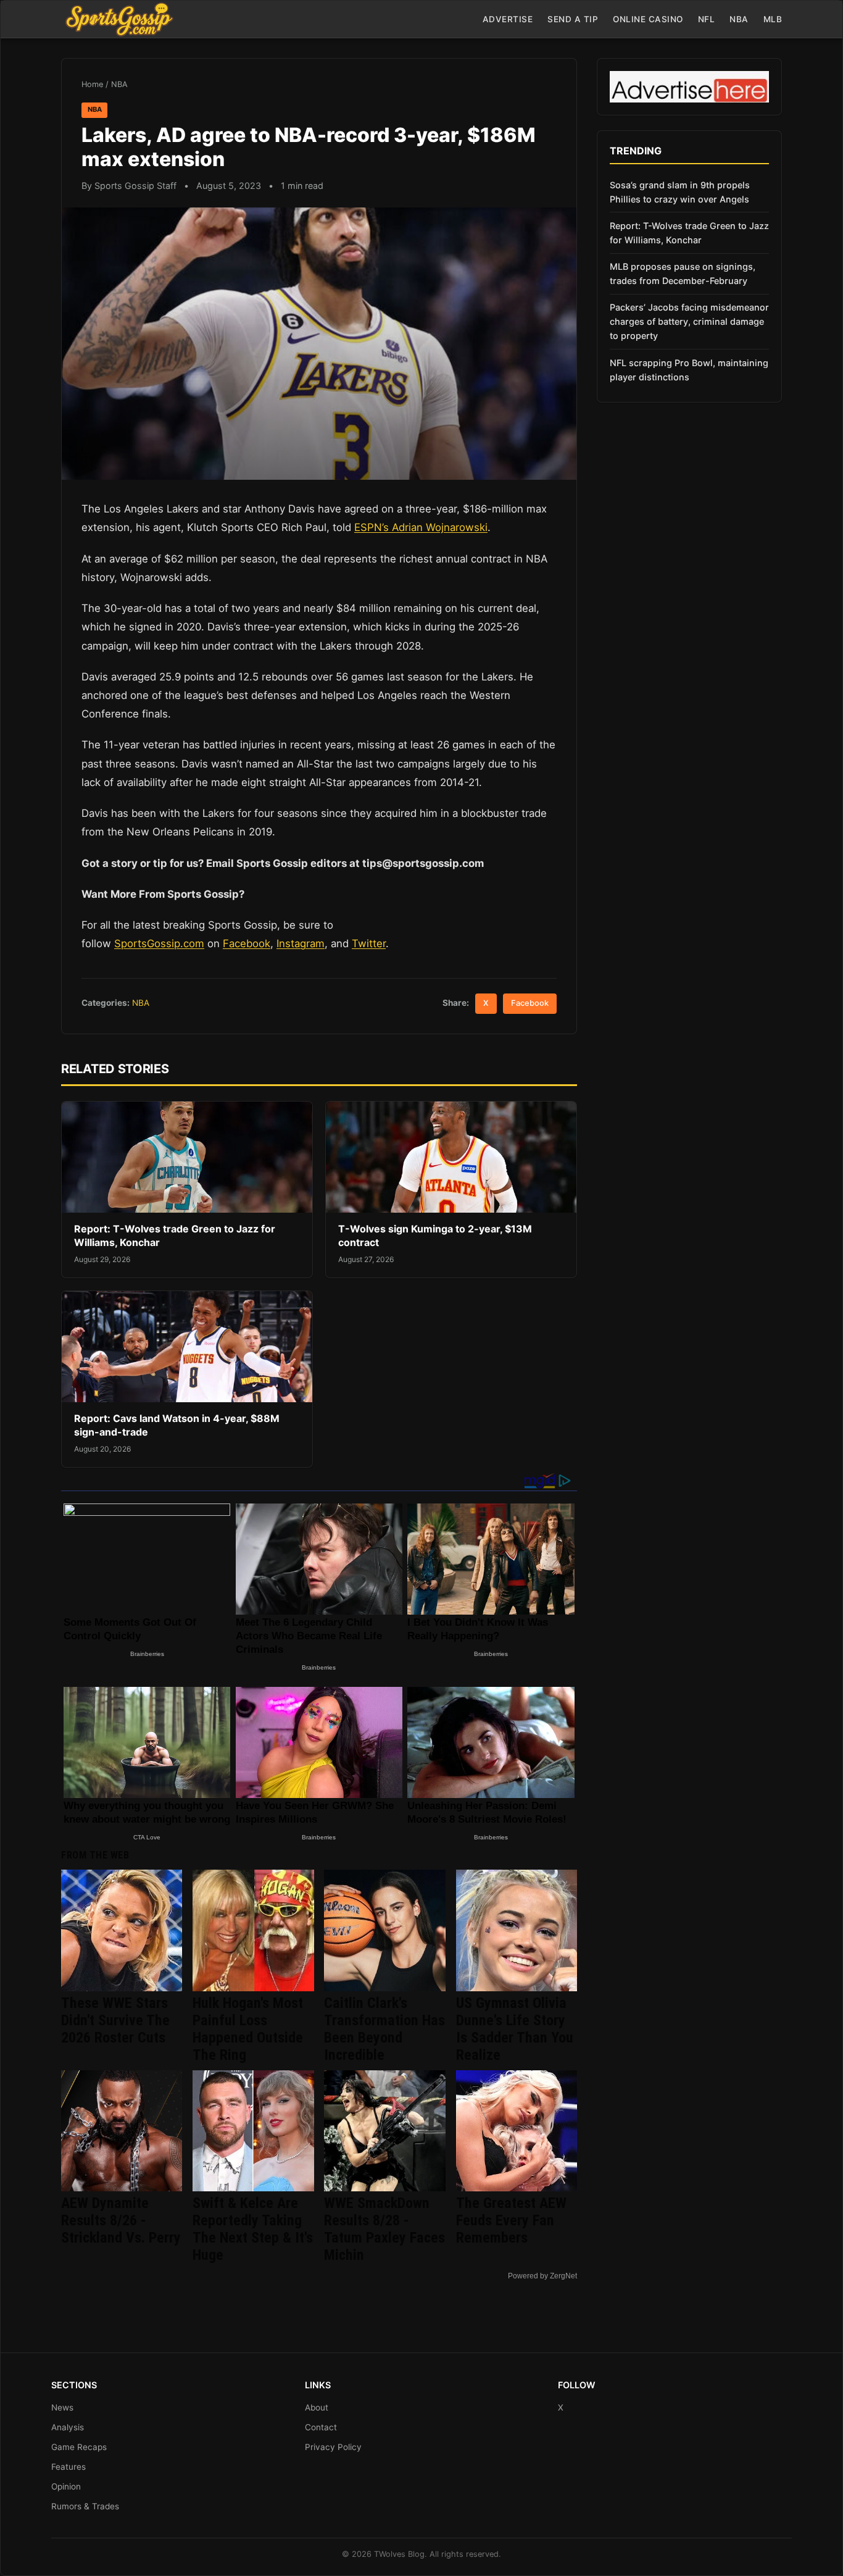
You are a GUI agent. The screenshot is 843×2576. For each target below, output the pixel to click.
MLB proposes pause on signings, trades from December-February (683, 274)
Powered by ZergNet (542, 2276)
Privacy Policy (333, 2447)
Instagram (301, 943)
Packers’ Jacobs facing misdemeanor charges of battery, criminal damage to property (689, 321)
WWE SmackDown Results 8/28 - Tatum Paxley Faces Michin (384, 2229)
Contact (321, 2427)
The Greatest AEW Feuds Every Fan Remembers (511, 2220)
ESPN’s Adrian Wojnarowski (421, 527)
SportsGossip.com (159, 943)
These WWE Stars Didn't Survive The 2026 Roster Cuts (115, 2020)
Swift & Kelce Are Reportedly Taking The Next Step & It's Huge (253, 2229)
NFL (707, 19)
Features (69, 2467)
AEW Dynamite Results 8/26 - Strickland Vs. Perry (121, 2220)
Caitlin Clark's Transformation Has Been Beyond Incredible (384, 2029)
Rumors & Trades (85, 2506)
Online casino (648, 19)
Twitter (369, 943)
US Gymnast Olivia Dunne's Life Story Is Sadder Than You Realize (515, 2029)
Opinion (66, 2486)
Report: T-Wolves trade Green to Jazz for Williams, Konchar (689, 233)
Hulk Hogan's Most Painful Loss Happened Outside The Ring (248, 2029)
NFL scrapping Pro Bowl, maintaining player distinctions (689, 370)
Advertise (508, 19)
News (62, 2407)
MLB (773, 19)
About (317, 2407)
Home (92, 84)
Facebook (247, 943)
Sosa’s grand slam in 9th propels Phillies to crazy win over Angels (680, 192)
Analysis (68, 2427)
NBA (739, 19)
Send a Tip (573, 19)
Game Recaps (79, 2447)
